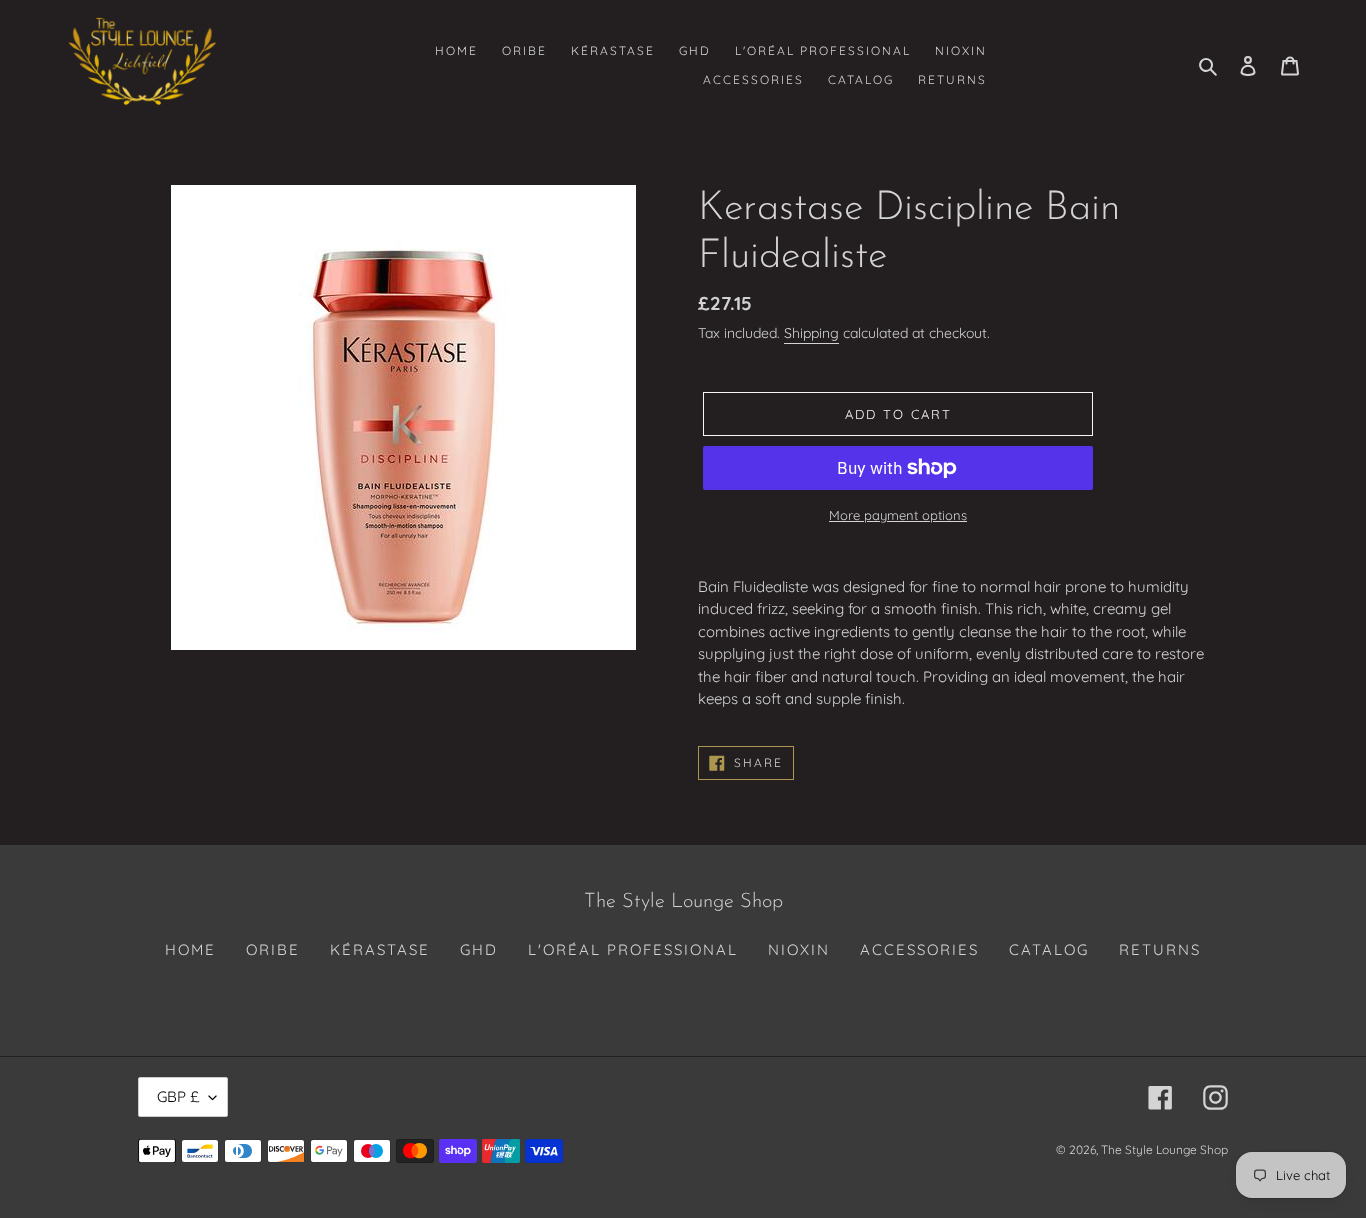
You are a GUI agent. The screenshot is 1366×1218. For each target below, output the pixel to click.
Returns (1160, 949)
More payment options (898, 515)
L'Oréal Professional (633, 949)
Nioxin (799, 949)
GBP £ (178, 1096)
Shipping (811, 333)
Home (190, 949)
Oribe (273, 949)
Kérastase (380, 949)
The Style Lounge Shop (1164, 1149)
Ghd (479, 949)
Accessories (919, 949)
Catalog (1049, 949)
